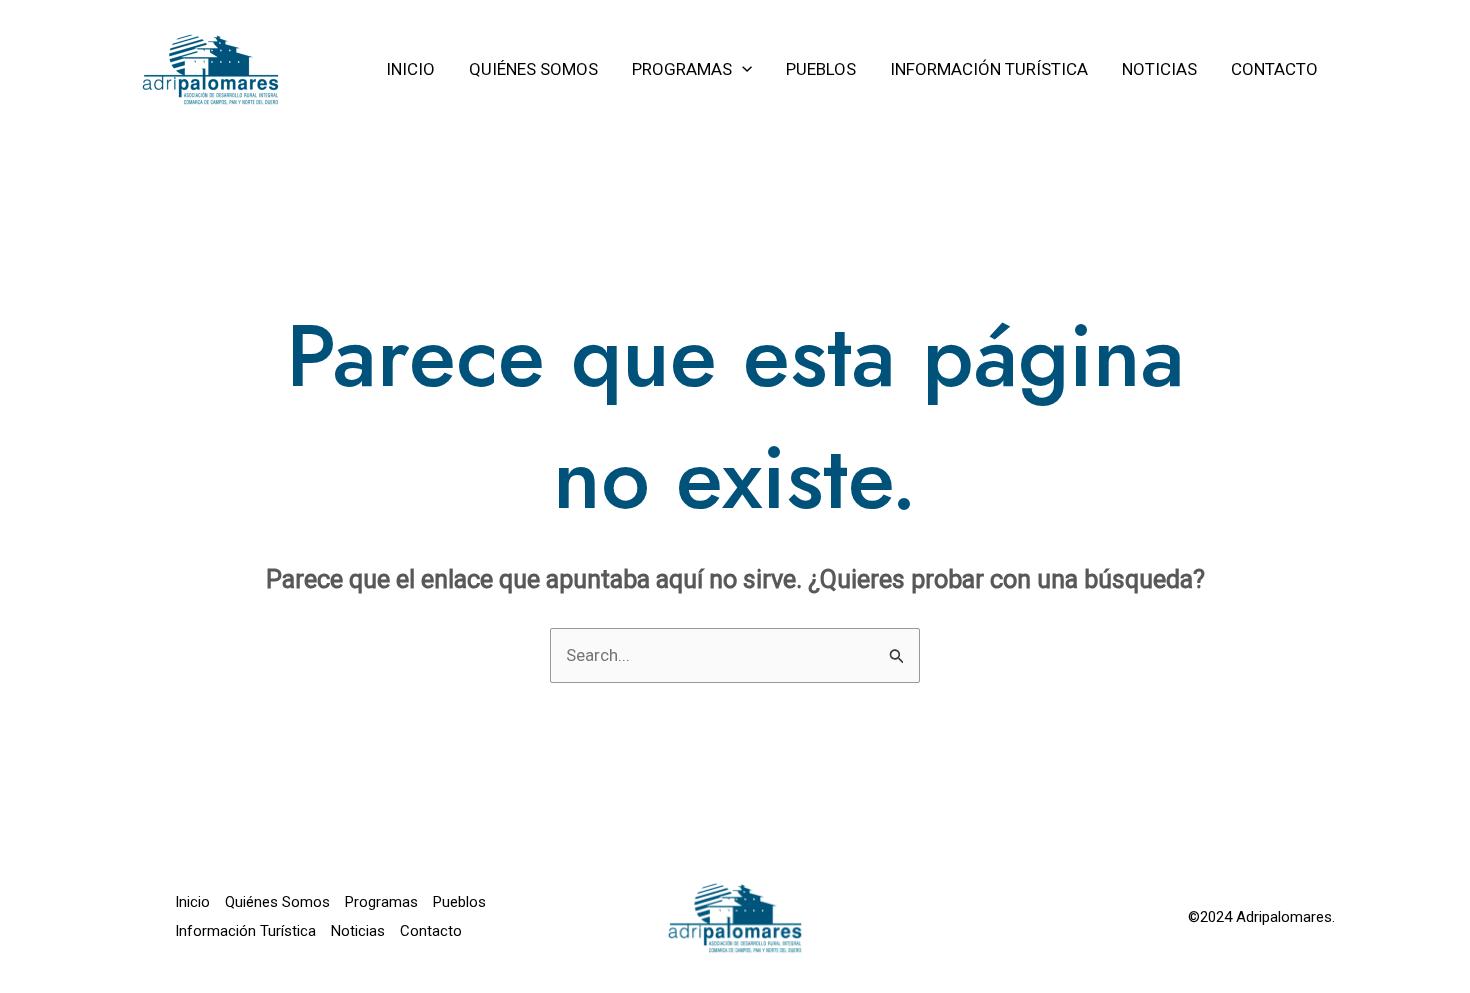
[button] (742, 69)
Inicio (192, 902)
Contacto (431, 931)
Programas (381, 902)
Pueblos (459, 902)
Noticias (358, 931)
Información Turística (245, 931)
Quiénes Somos (277, 902)
